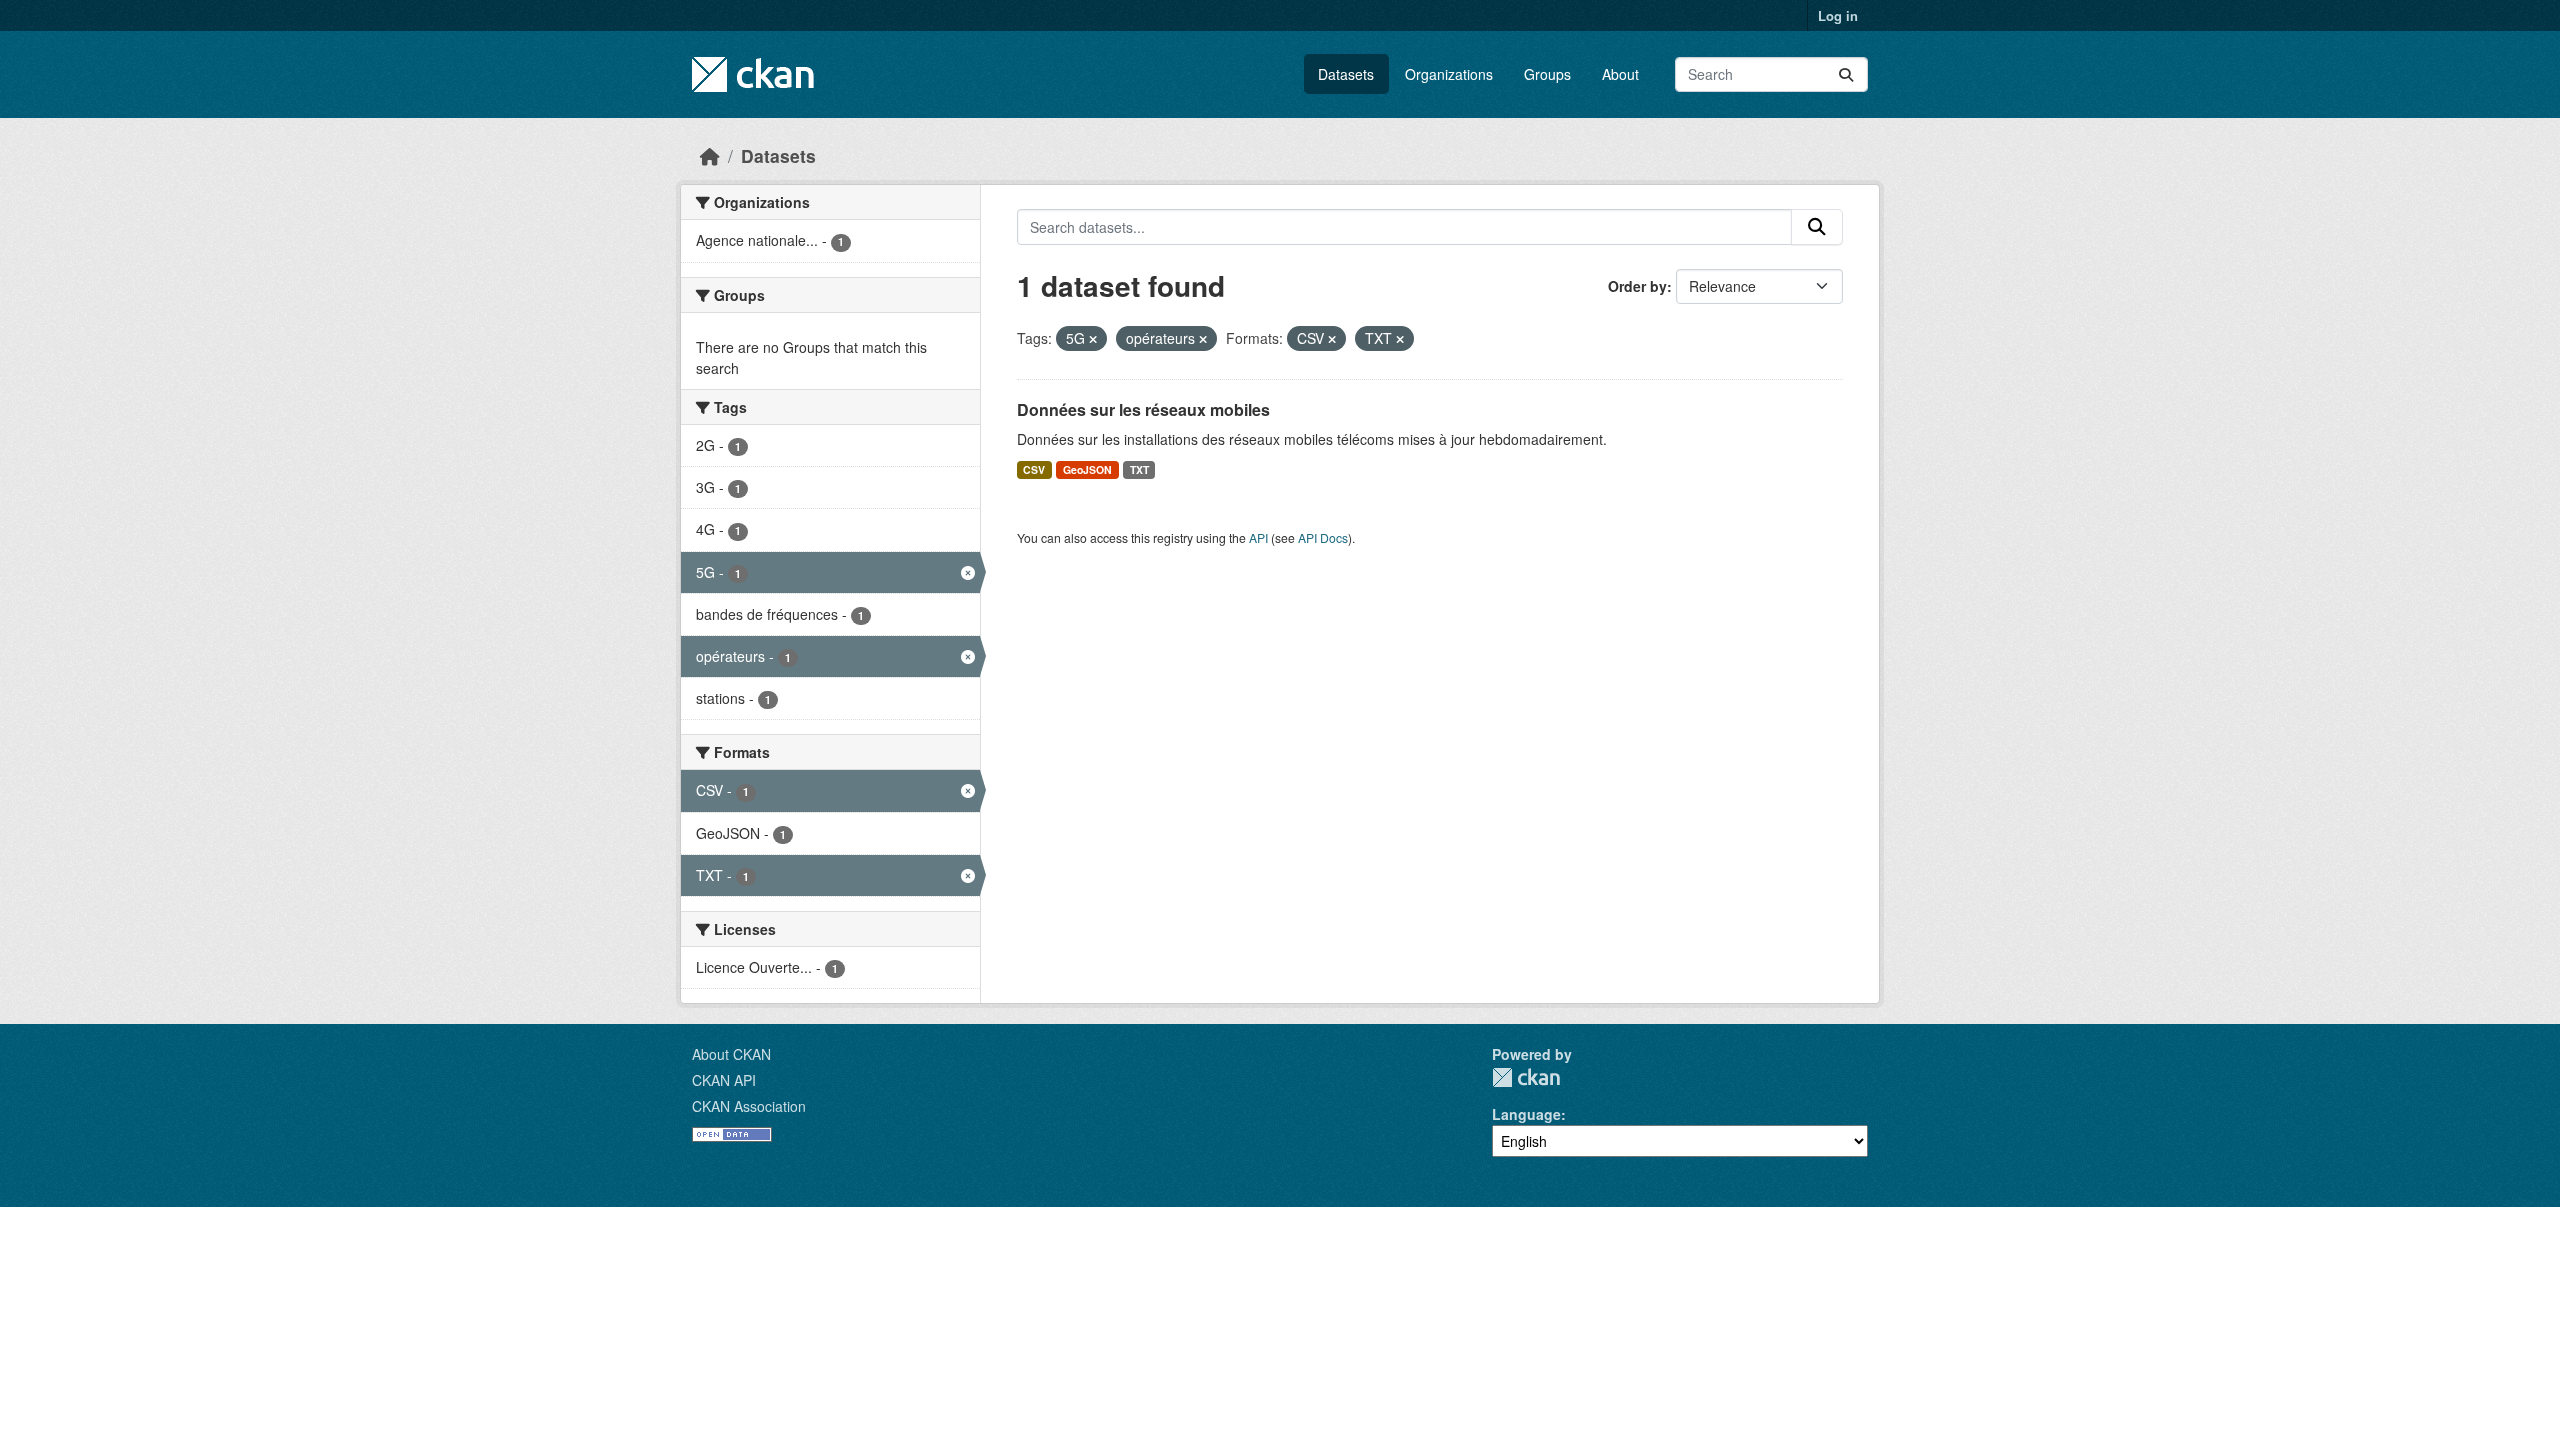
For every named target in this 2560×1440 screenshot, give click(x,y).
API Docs (1323, 537)
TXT (1139, 469)
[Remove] (1093, 339)
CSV (1034, 469)
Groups (1547, 74)
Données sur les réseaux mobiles (1143, 409)
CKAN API (724, 1080)
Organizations (1449, 74)
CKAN (1526, 1077)
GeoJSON (1087, 469)
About (1620, 74)
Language (1526, 1114)
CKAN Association (749, 1106)
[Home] (710, 155)
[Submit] (1846, 74)
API (1258, 537)
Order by (1637, 286)
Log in (1838, 15)
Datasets (1346, 74)
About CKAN (731, 1054)
